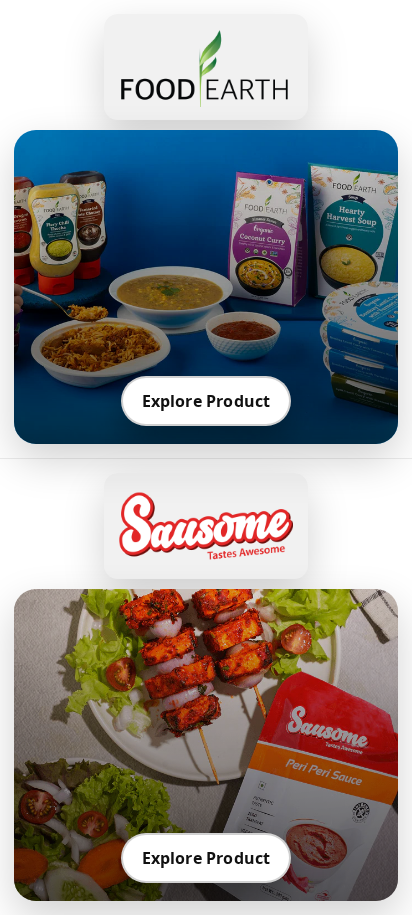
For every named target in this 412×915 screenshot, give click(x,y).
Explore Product (206, 401)
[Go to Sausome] (206, 526)
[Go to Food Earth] (206, 67)
